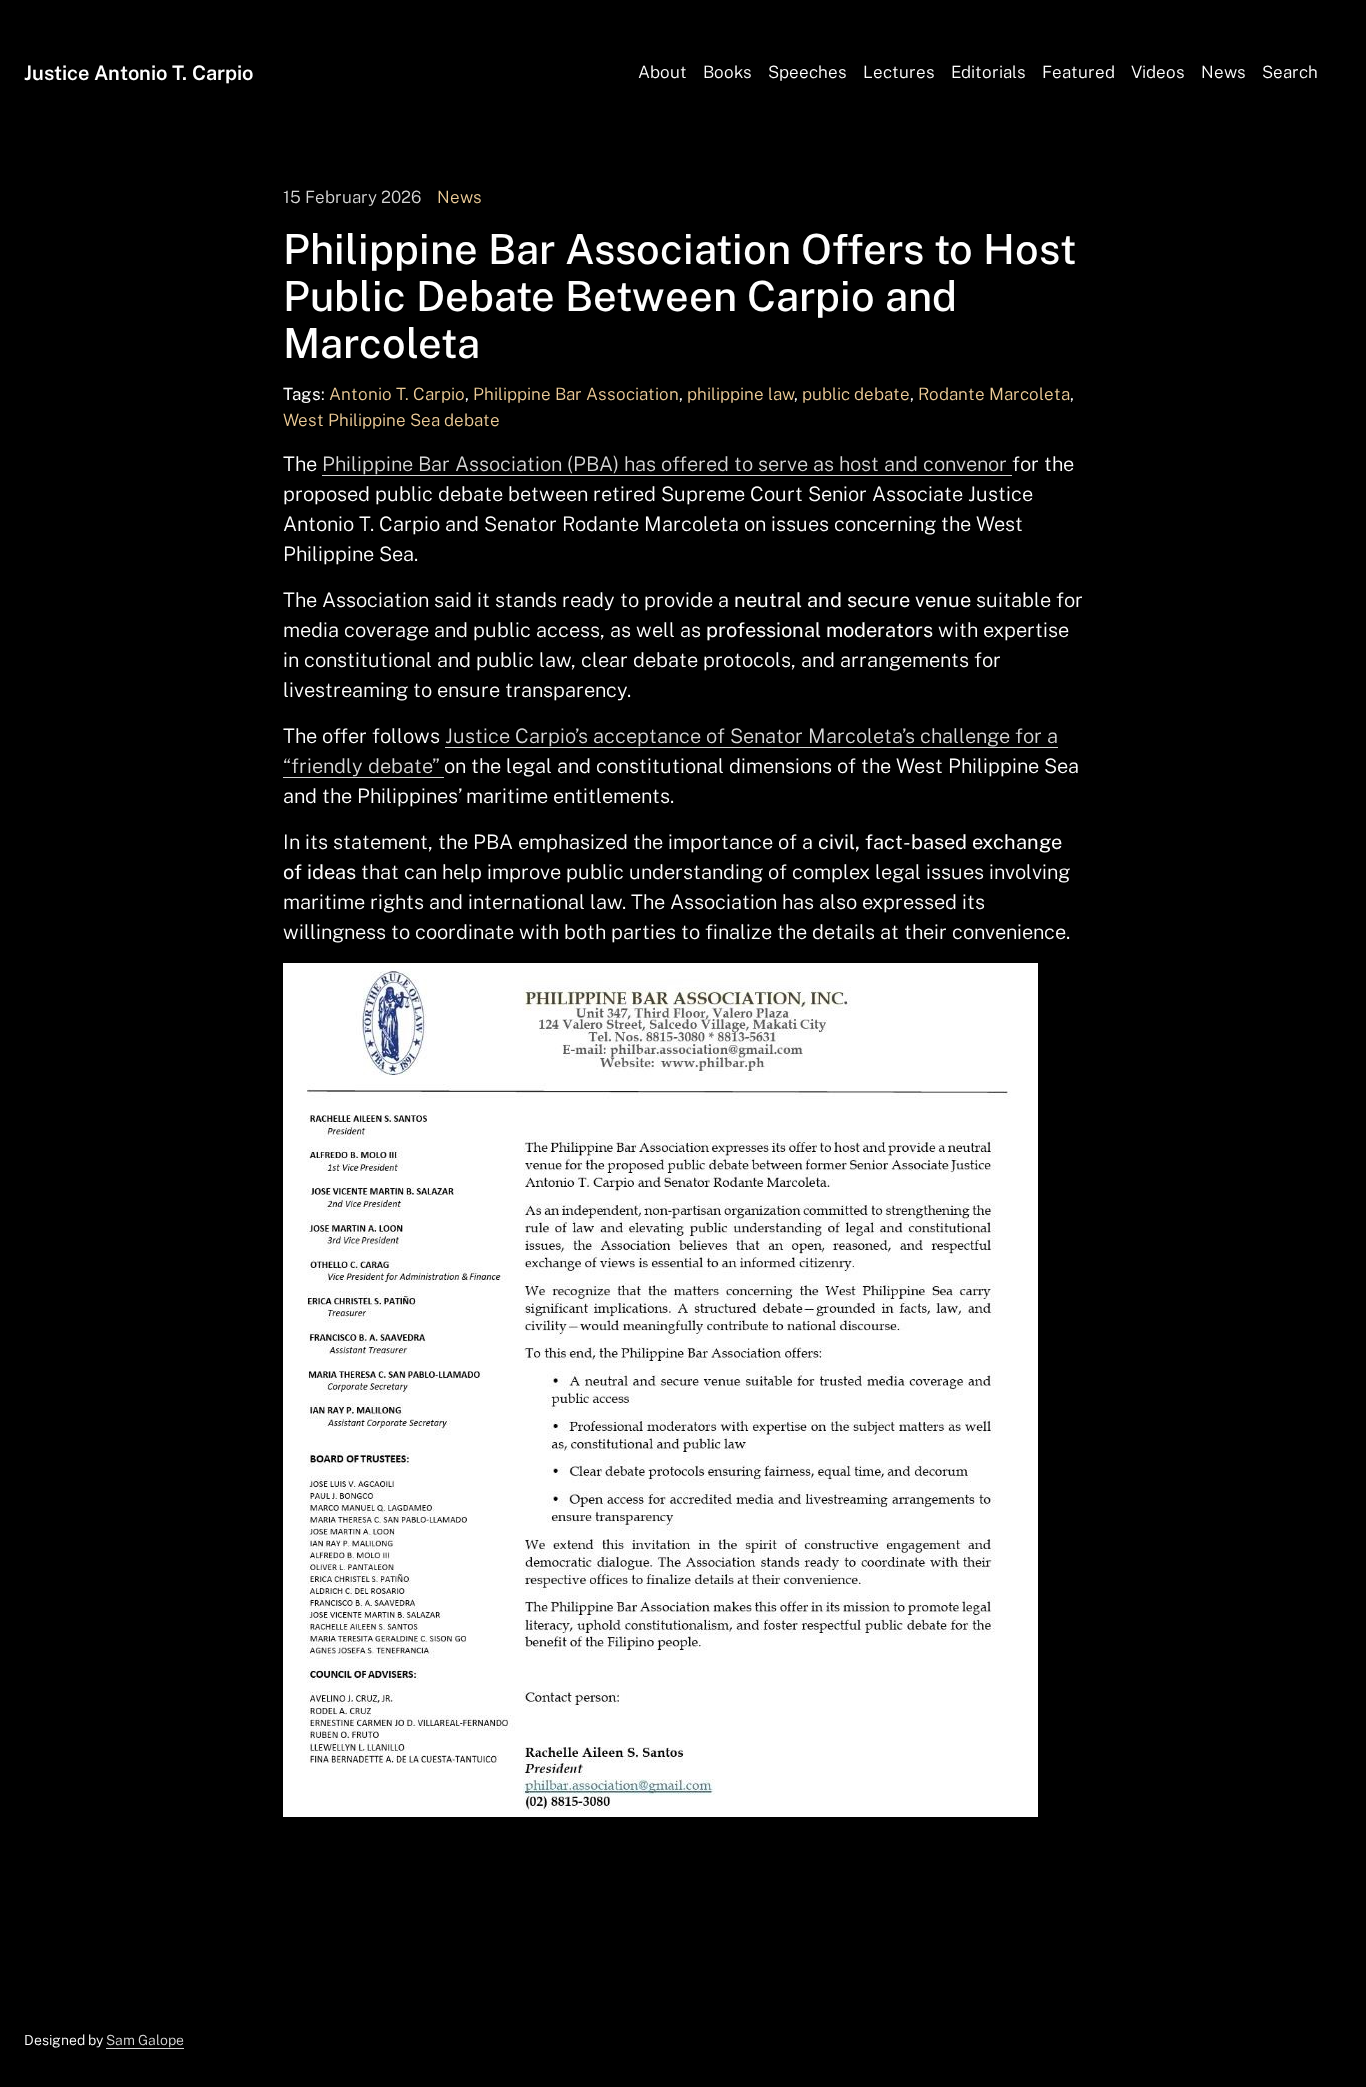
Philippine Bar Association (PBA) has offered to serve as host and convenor (667, 464)
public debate (856, 394)
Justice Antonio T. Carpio (138, 73)
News (459, 197)
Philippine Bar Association (576, 394)
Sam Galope (145, 2040)
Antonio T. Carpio (397, 394)
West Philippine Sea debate (391, 420)
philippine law (740, 394)
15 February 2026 (352, 197)
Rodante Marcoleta (994, 394)
